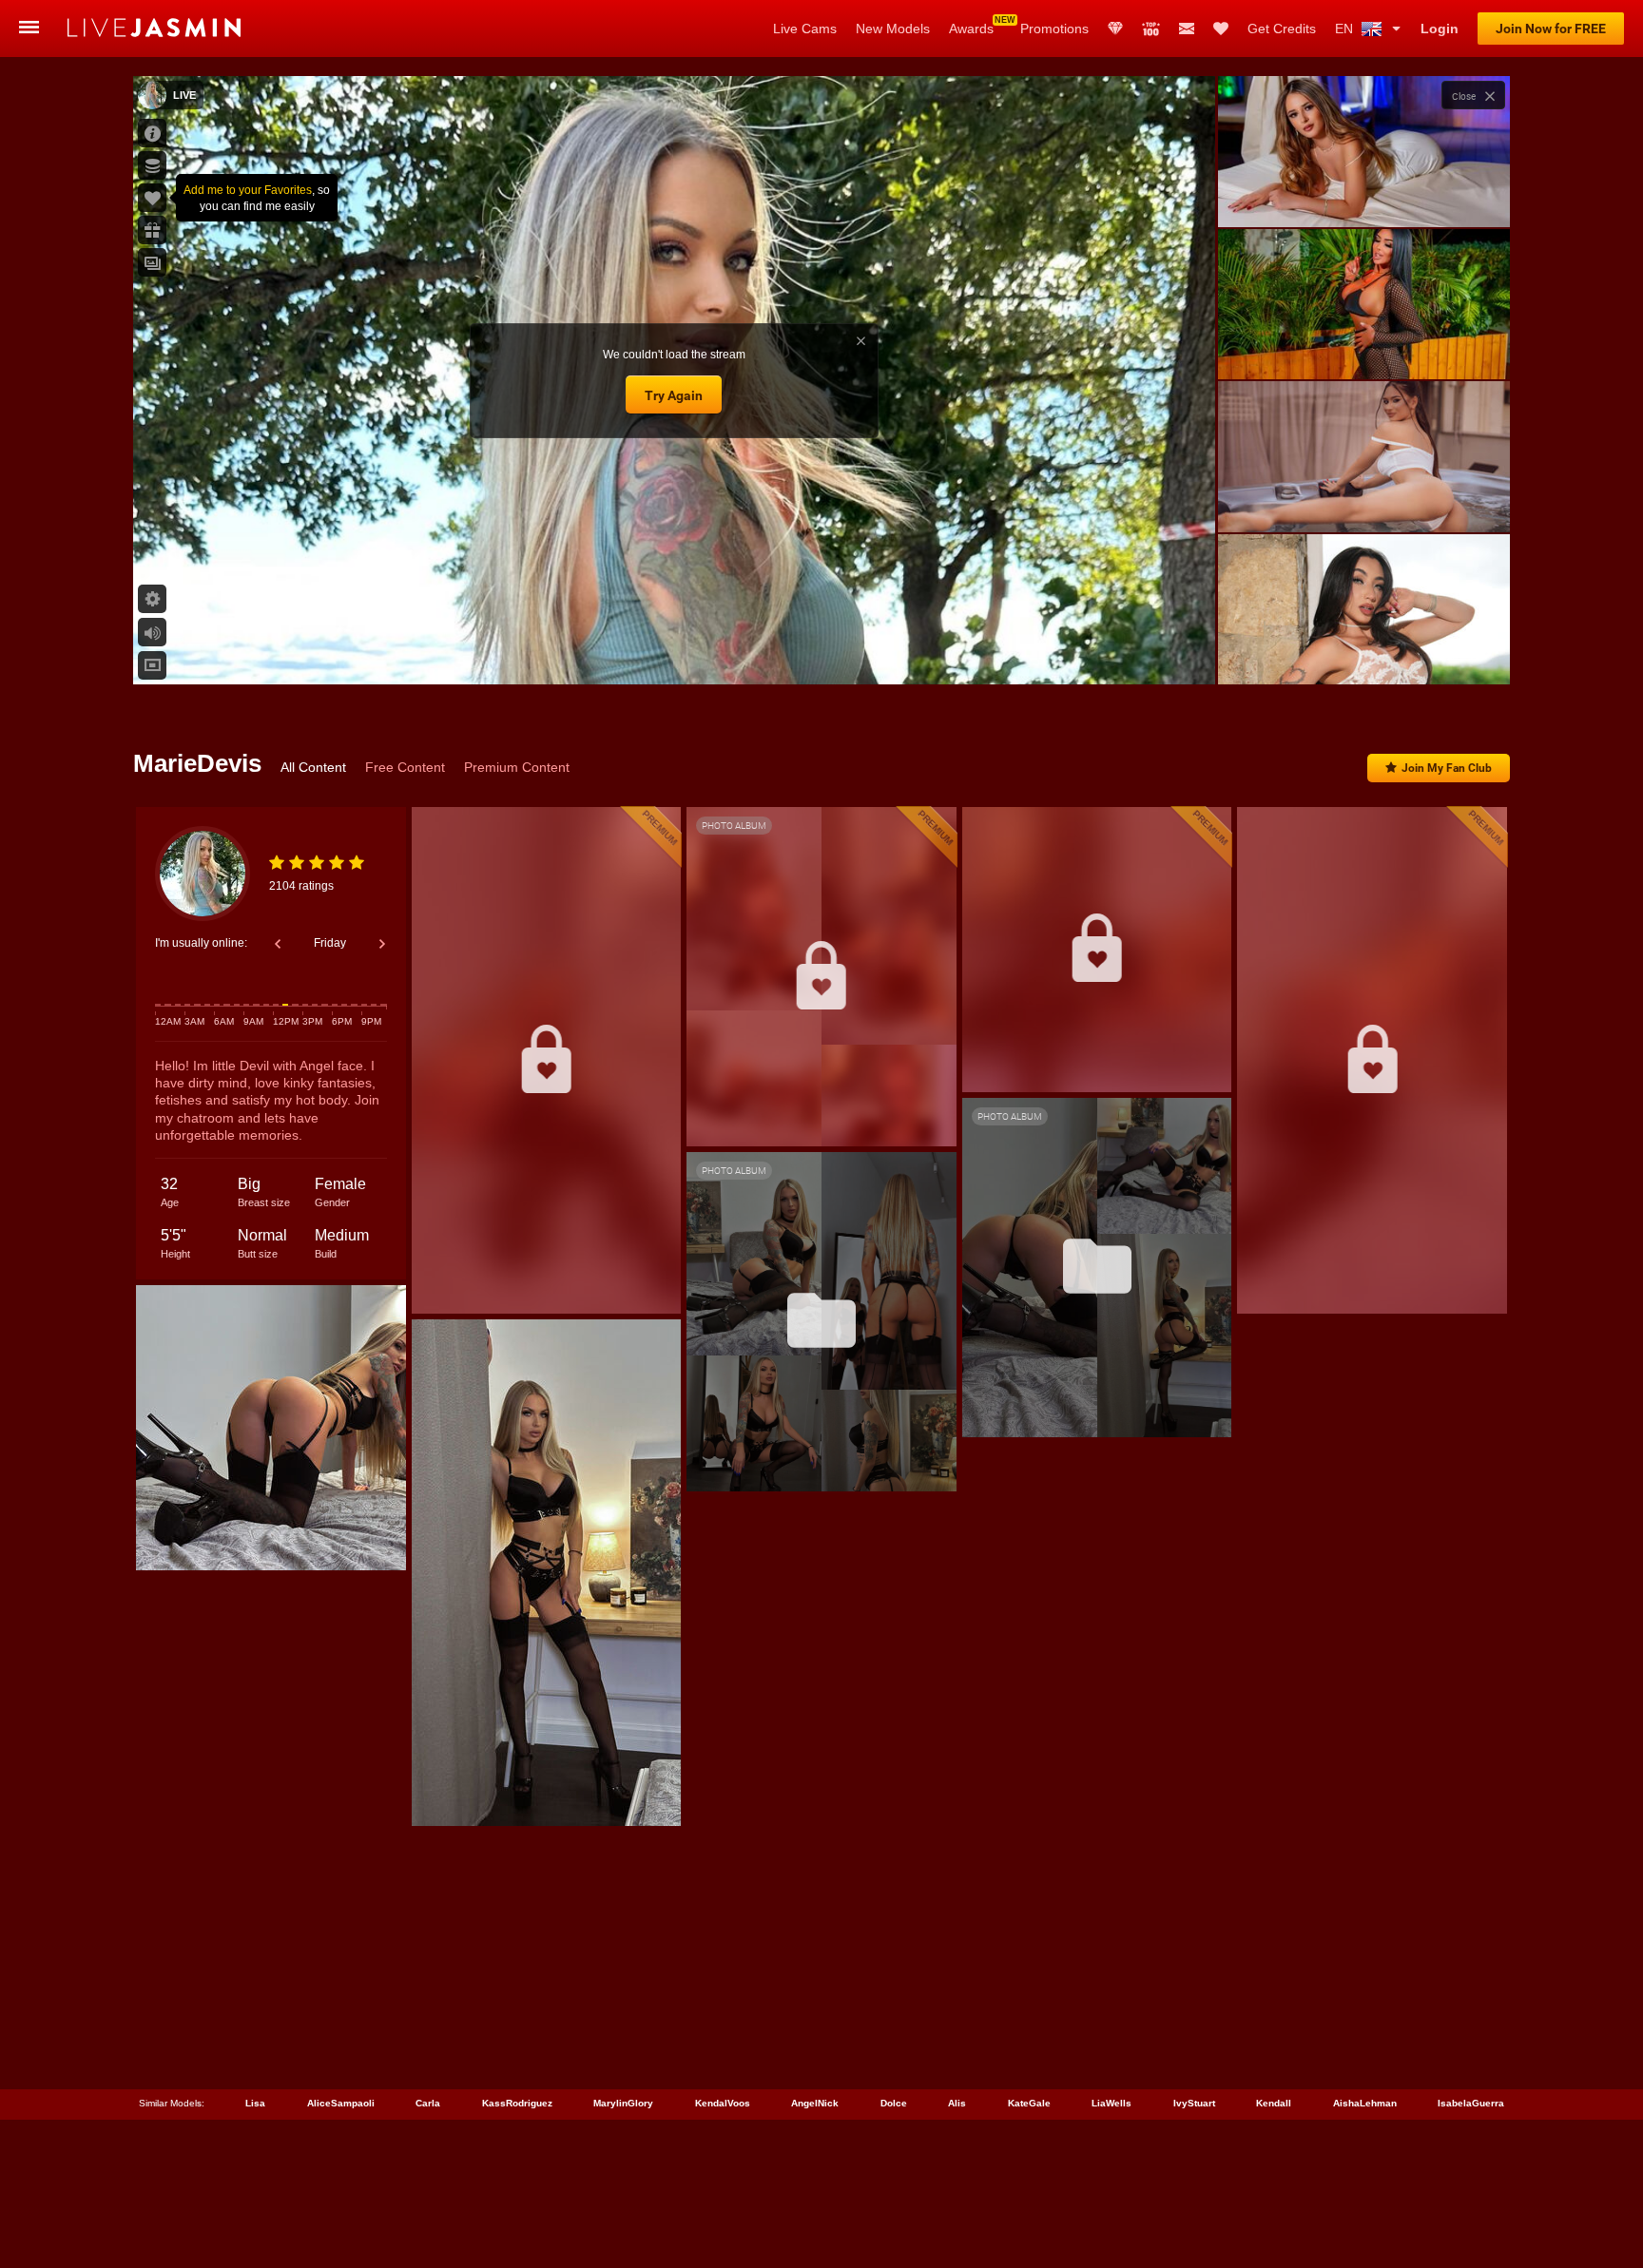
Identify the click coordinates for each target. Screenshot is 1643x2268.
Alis (957, 2103)
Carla (428, 2103)
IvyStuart (1194, 2103)
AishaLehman (1365, 2103)
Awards (971, 29)
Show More (1364, 652)
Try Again (674, 395)
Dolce (894, 2103)
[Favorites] (1221, 29)
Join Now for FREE (1551, 29)
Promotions (1054, 29)
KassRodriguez (517, 2103)
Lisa (255, 2103)
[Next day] (382, 944)
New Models (893, 29)
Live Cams (805, 29)
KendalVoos (723, 2103)
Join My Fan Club (1447, 768)
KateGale (1029, 2103)
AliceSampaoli (341, 2103)
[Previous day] (278, 944)
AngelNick (815, 2103)
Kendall (1274, 2103)
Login (1440, 29)
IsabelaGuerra (1471, 2103)
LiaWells (1111, 2103)
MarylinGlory (623, 2103)
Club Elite (1115, 29)
